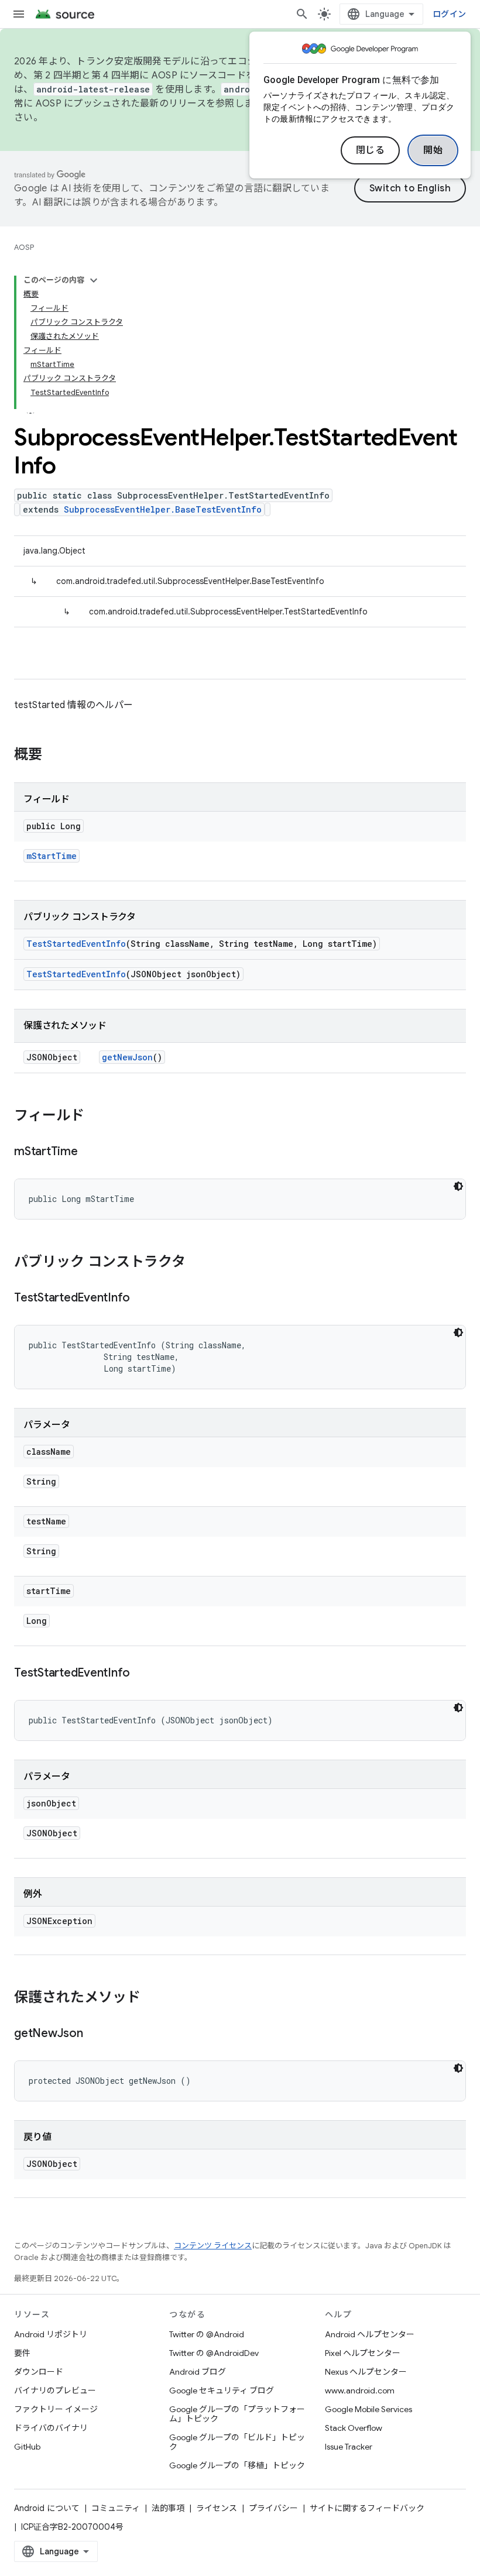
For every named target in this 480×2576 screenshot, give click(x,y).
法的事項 (168, 2508)
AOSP (24, 247)
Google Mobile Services (368, 2409)
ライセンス (217, 2508)
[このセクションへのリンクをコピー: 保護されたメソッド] (152, 1998)
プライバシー (273, 2508)
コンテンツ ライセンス (213, 2246)
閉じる (371, 150)
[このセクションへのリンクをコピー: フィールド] (96, 1117)
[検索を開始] (302, 14)
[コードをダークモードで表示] (458, 1186)
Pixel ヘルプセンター (363, 2353)
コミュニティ (116, 2508)
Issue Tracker (349, 2447)
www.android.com (360, 2390)
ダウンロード (39, 2372)
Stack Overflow (354, 2428)
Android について (47, 2508)
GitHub (27, 2447)
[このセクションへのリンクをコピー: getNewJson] (95, 2034)
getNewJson (127, 1057)
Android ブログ (198, 2372)
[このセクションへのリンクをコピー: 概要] (54, 755)
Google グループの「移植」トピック (237, 2465)
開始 (433, 150)
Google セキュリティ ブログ (222, 2390)
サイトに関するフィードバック (367, 2508)
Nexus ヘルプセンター (366, 2372)
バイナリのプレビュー (55, 2390)
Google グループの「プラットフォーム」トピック (237, 2414)
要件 (22, 2353)
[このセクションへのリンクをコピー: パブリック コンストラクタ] (197, 1263)
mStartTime (52, 856)
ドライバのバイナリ (51, 2428)
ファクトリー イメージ (56, 2409)
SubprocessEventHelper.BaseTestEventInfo (163, 509)
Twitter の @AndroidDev (214, 2353)
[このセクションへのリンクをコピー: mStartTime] (90, 1152)
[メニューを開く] (19, 14)
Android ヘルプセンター (370, 2334)
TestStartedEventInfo (76, 944)
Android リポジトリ (51, 2334)
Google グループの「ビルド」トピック (237, 2442)
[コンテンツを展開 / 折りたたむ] (94, 280)
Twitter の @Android (207, 2334)
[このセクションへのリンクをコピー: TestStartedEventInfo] (142, 1299)
